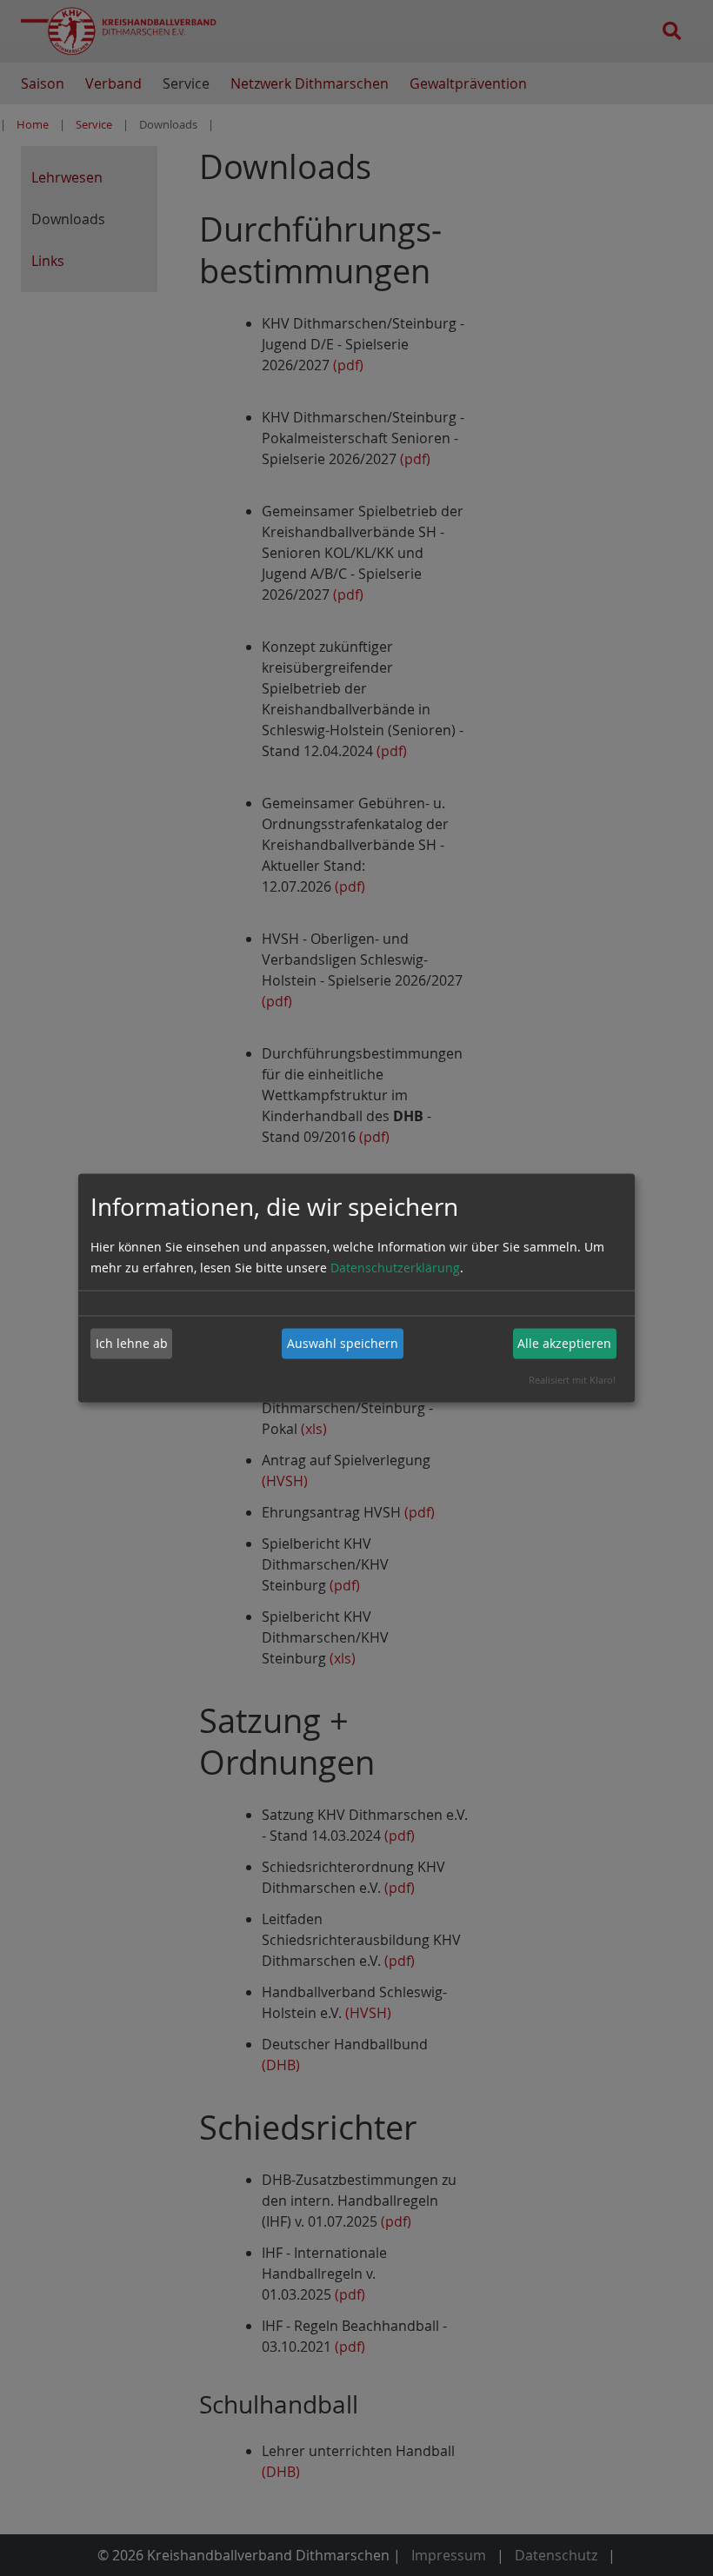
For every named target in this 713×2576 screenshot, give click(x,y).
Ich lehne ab (132, 1343)
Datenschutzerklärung (395, 1267)
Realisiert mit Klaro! (572, 1379)
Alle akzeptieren (564, 1343)
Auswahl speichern (343, 1343)
